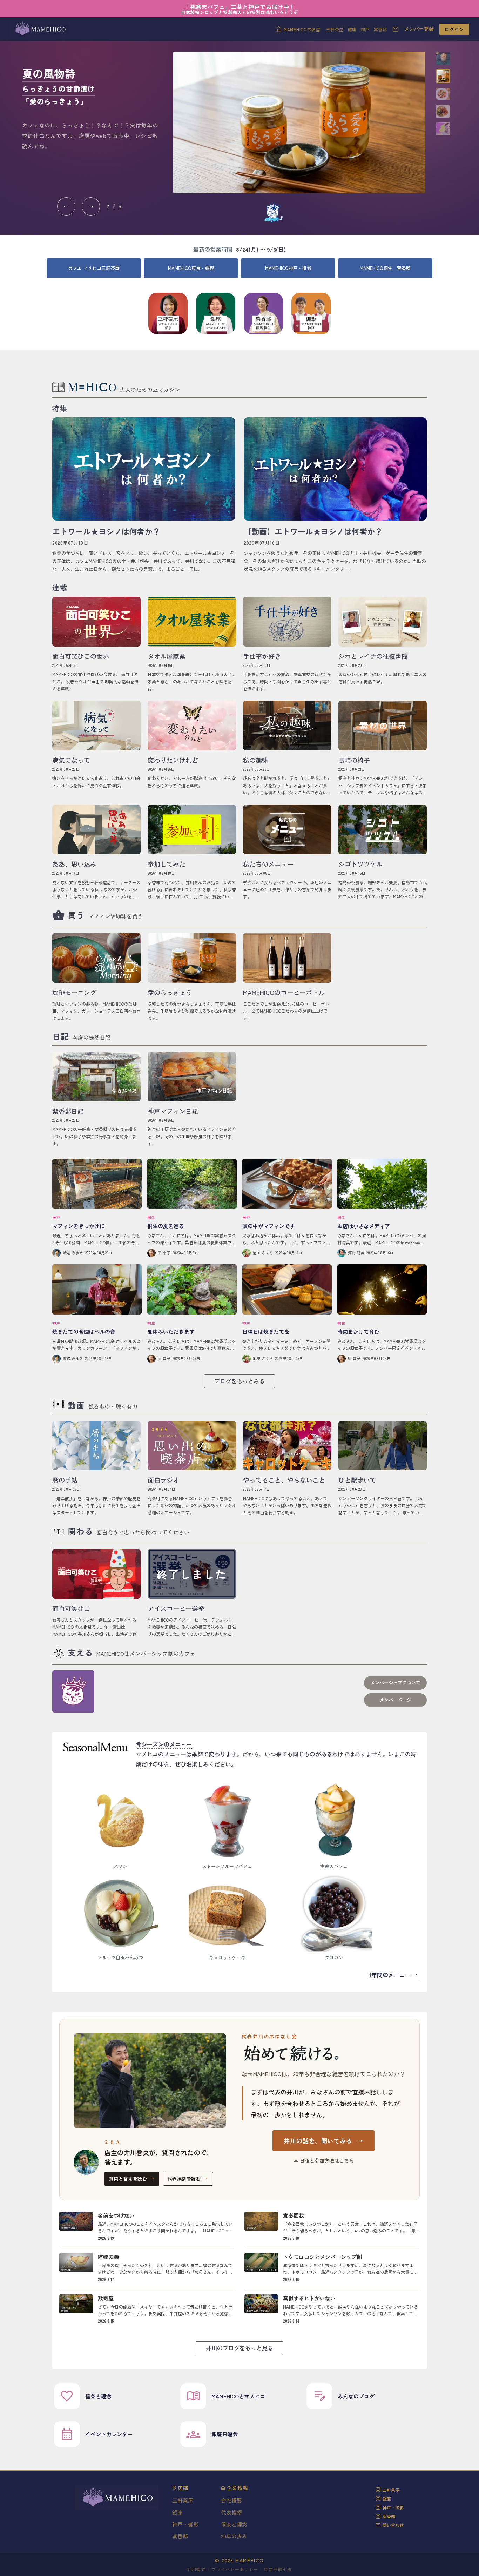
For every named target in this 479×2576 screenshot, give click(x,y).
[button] (443, 59)
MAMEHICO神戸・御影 (288, 268)
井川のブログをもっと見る (239, 2348)
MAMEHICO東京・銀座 (191, 268)
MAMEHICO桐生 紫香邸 (385, 268)
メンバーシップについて (395, 1683)
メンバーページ (395, 1700)
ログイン (454, 29)
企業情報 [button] (238, 2488)
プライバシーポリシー (235, 2569)
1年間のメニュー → (393, 1975)
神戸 (365, 29)
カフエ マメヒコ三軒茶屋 (94, 268)
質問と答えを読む (132, 2178)
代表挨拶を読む (188, 2178)
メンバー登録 (419, 29)
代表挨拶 (231, 2512)
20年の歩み (234, 2536)
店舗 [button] (183, 2488)
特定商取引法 (278, 2569)
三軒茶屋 (335, 29)
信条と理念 (234, 2524)
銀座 (352, 29)
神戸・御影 (185, 2524)
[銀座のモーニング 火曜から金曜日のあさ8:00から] (299, 122)
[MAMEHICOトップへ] (40, 29)
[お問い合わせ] (396, 29)
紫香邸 (380, 29)
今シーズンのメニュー (164, 1744)
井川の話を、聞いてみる (323, 2141)
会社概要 (231, 2500)
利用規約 (197, 2569)
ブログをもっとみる (239, 1381)
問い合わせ (393, 2525)
